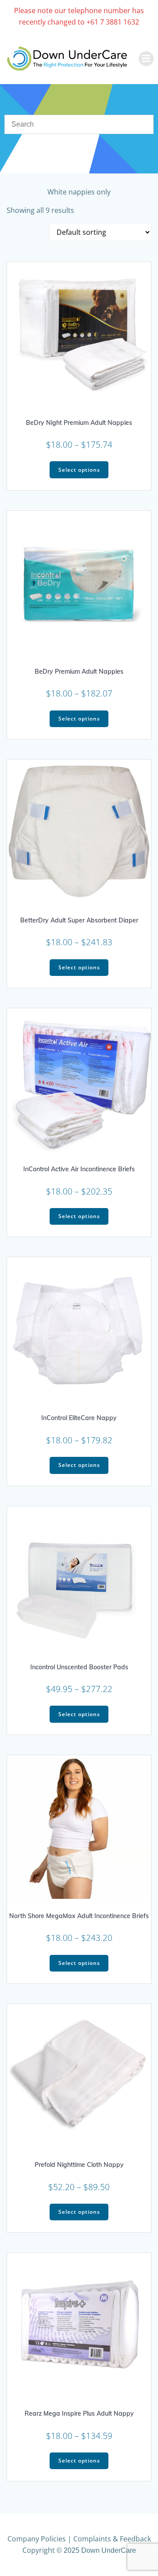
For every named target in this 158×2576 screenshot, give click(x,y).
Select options (79, 470)
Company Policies (37, 2539)
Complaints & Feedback (112, 2539)
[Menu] (146, 59)
